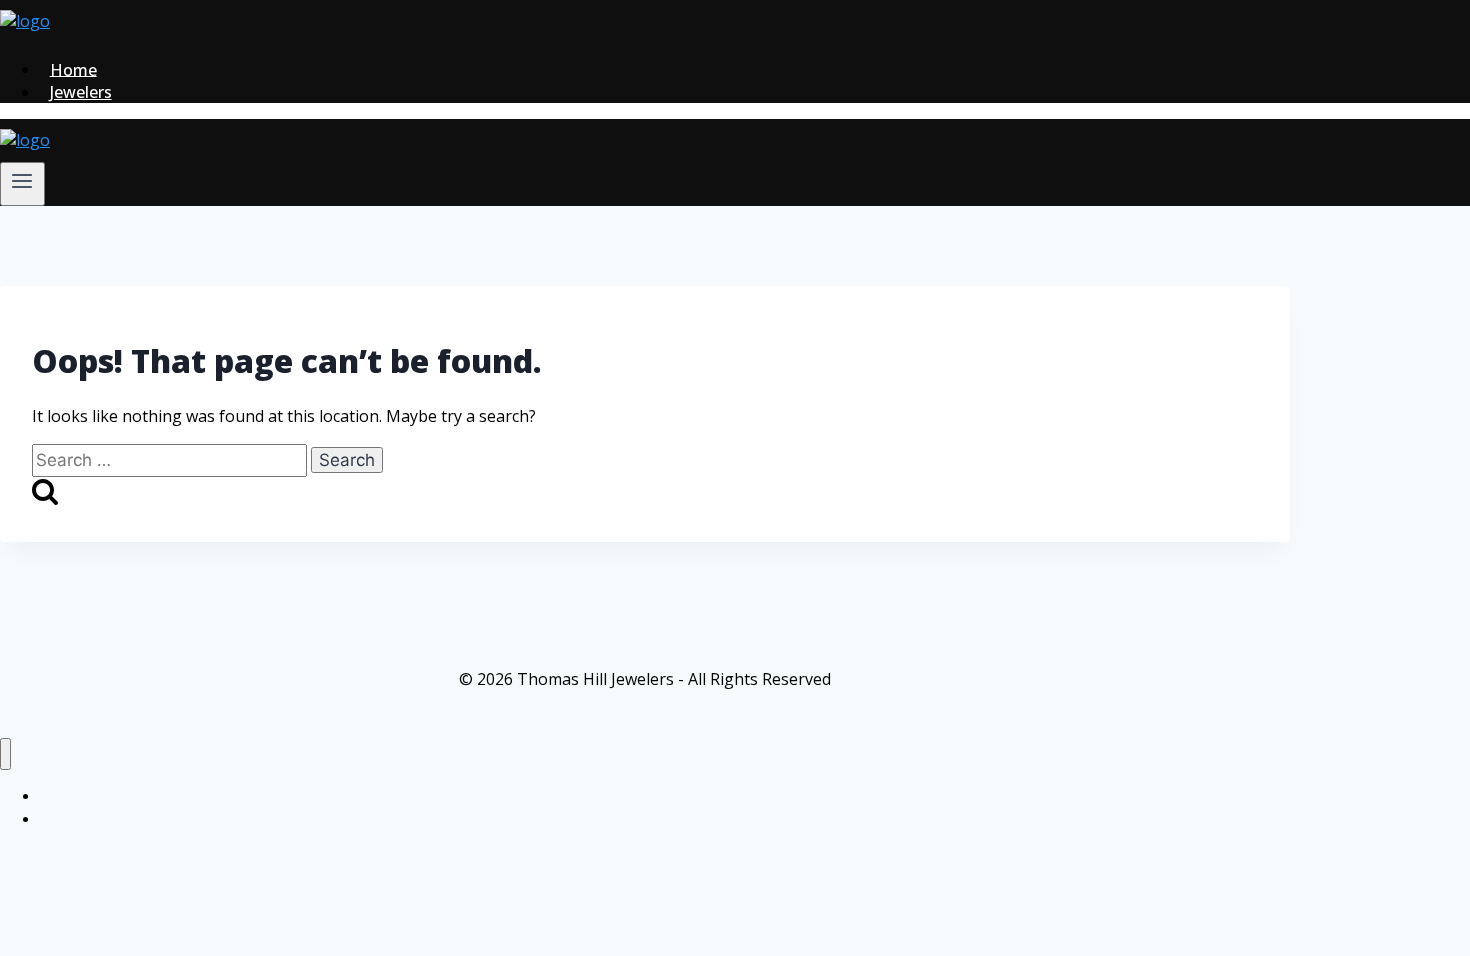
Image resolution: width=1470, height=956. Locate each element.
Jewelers (81, 92)
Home (73, 69)
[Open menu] (22, 184)
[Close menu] (5, 754)
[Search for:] (171, 460)
